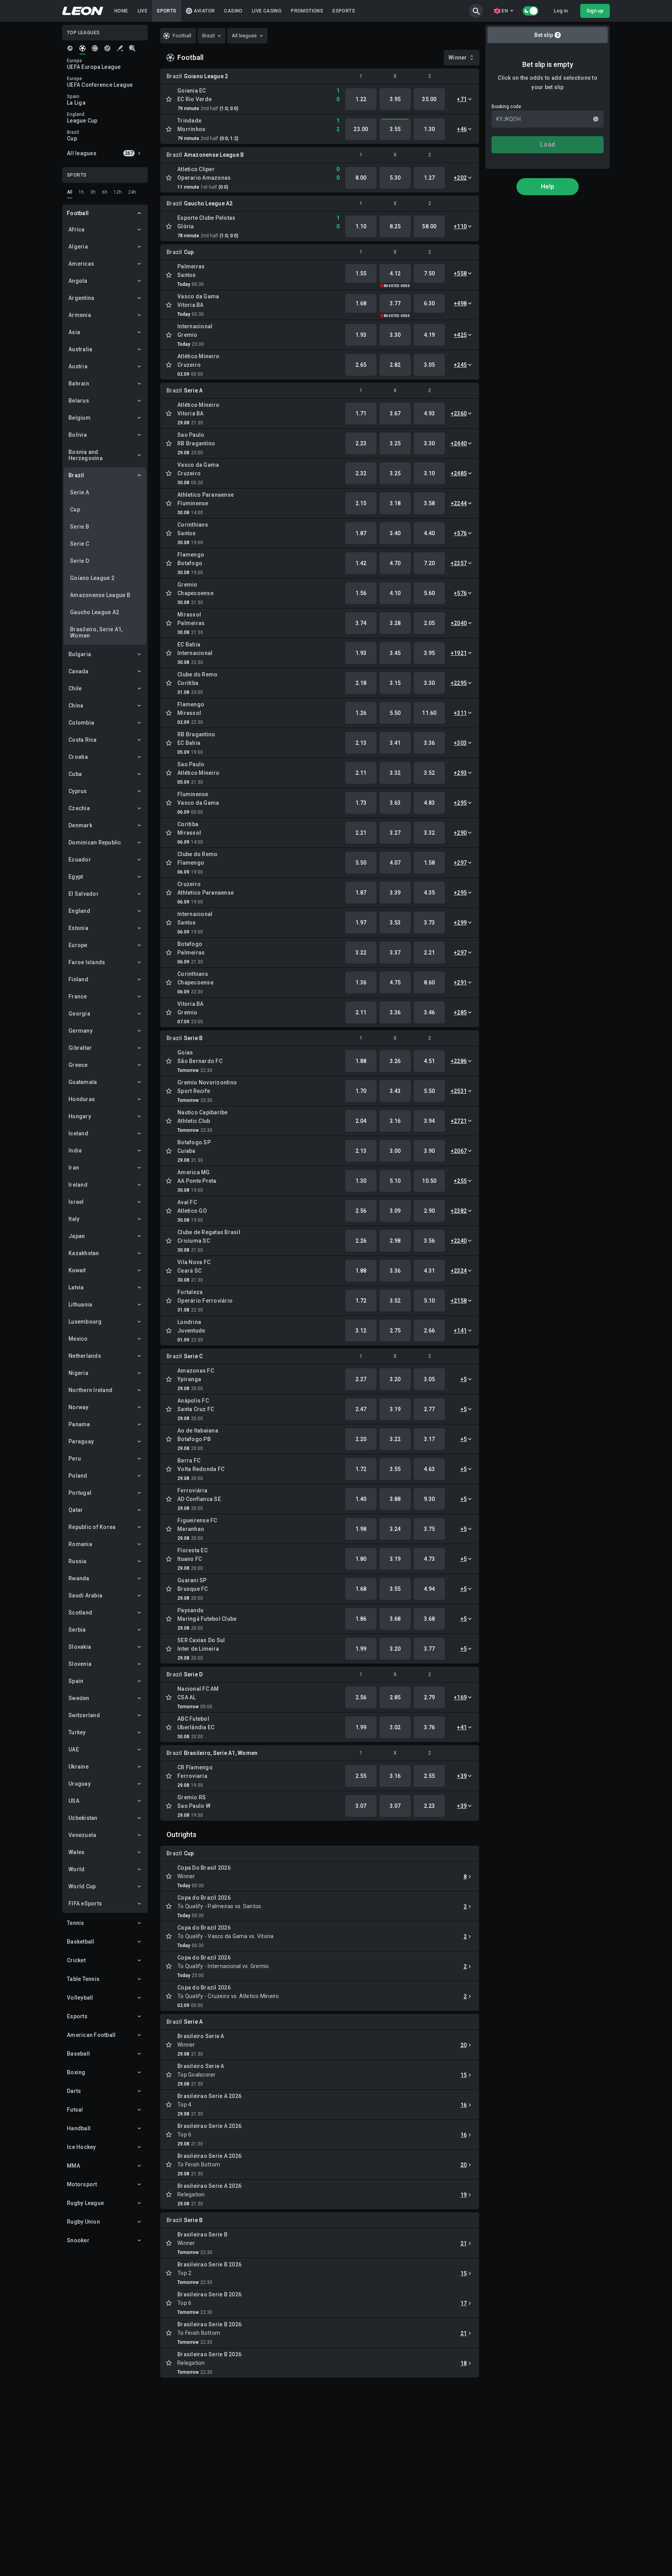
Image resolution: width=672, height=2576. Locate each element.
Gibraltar (80, 1048)
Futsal (75, 2110)
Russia (78, 1561)
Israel (76, 1202)
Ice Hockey (81, 2147)
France (78, 996)
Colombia (81, 723)
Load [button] (548, 144)
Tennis (76, 1923)
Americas (81, 264)
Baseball (78, 2054)
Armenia (80, 315)
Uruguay (80, 1784)
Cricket (76, 1960)
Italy (74, 1219)
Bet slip (547, 35)
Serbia (77, 1630)
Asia (74, 332)
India (75, 1151)
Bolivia (78, 435)
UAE (74, 1749)
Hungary (80, 1116)
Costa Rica (83, 740)
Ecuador (80, 860)
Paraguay (81, 1441)
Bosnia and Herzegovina (86, 455)
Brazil (76, 475)
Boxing (76, 2072)
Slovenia (80, 1664)
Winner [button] (458, 58)
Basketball (81, 1942)
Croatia (78, 757)
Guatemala (83, 1082)
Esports (77, 2016)
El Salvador (84, 894)
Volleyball (80, 1998)
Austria (78, 366)
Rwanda (79, 1578)
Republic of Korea (92, 1527)
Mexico (78, 1339)
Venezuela (82, 1835)
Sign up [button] (595, 11)
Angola (78, 281)
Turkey (77, 1732)
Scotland (80, 1613)
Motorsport (82, 2184)
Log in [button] (561, 11)
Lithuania (80, 1305)
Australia (80, 349)
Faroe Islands (87, 962)
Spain (76, 1681)
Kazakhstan (84, 1253)
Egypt (76, 877)
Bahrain (79, 384)
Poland (78, 1476)
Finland (78, 979)
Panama (79, 1424)
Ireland (78, 1185)
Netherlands (85, 1356)
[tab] (70, 48)
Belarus (79, 401)
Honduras (82, 1099)
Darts (74, 2091)
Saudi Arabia (85, 1595)
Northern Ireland (90, 1390)
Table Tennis (83, 1979)
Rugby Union (83, 2222)
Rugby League (85, 2203)
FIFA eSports (85, 1904)
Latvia (76, 1287)
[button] (476, 11)
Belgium (80, 418)
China (76, 706)
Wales (76, 1852)
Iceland (78, 1133)
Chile (75, 688)
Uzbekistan (83, 1818)
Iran (74, 1168)
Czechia (79, 808)
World (76, 1869)
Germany (80, 1031)
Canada (79, 671)
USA (74, 1801)
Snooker (78, 2240)
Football (78, 213)
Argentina (81, 298)
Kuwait (77, 1270)
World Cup (82, 1886)
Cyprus (78, 791)
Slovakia (80, 1647)
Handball (79, 2128)
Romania (80, 1544)
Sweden (79, 1698)
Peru (75, 1459)
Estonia (78, 928)
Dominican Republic (95, 842)
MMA (73, 2166)
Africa (77, 229)
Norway (79, 1407)
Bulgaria (80, 654)
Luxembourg (85, 1322)
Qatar (76, 1510)
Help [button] (548, 187)
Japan (77, 1236)
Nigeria (78, 1373)
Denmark (80, 825)
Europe (78, 945)
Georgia (79, 1014)
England (79, 911)
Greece (78, 1065)
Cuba (75, 774)
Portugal (80, 1493)
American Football (91, 2035)
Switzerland (84, 1715)
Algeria (78, 247)
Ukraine (79, 1767)
